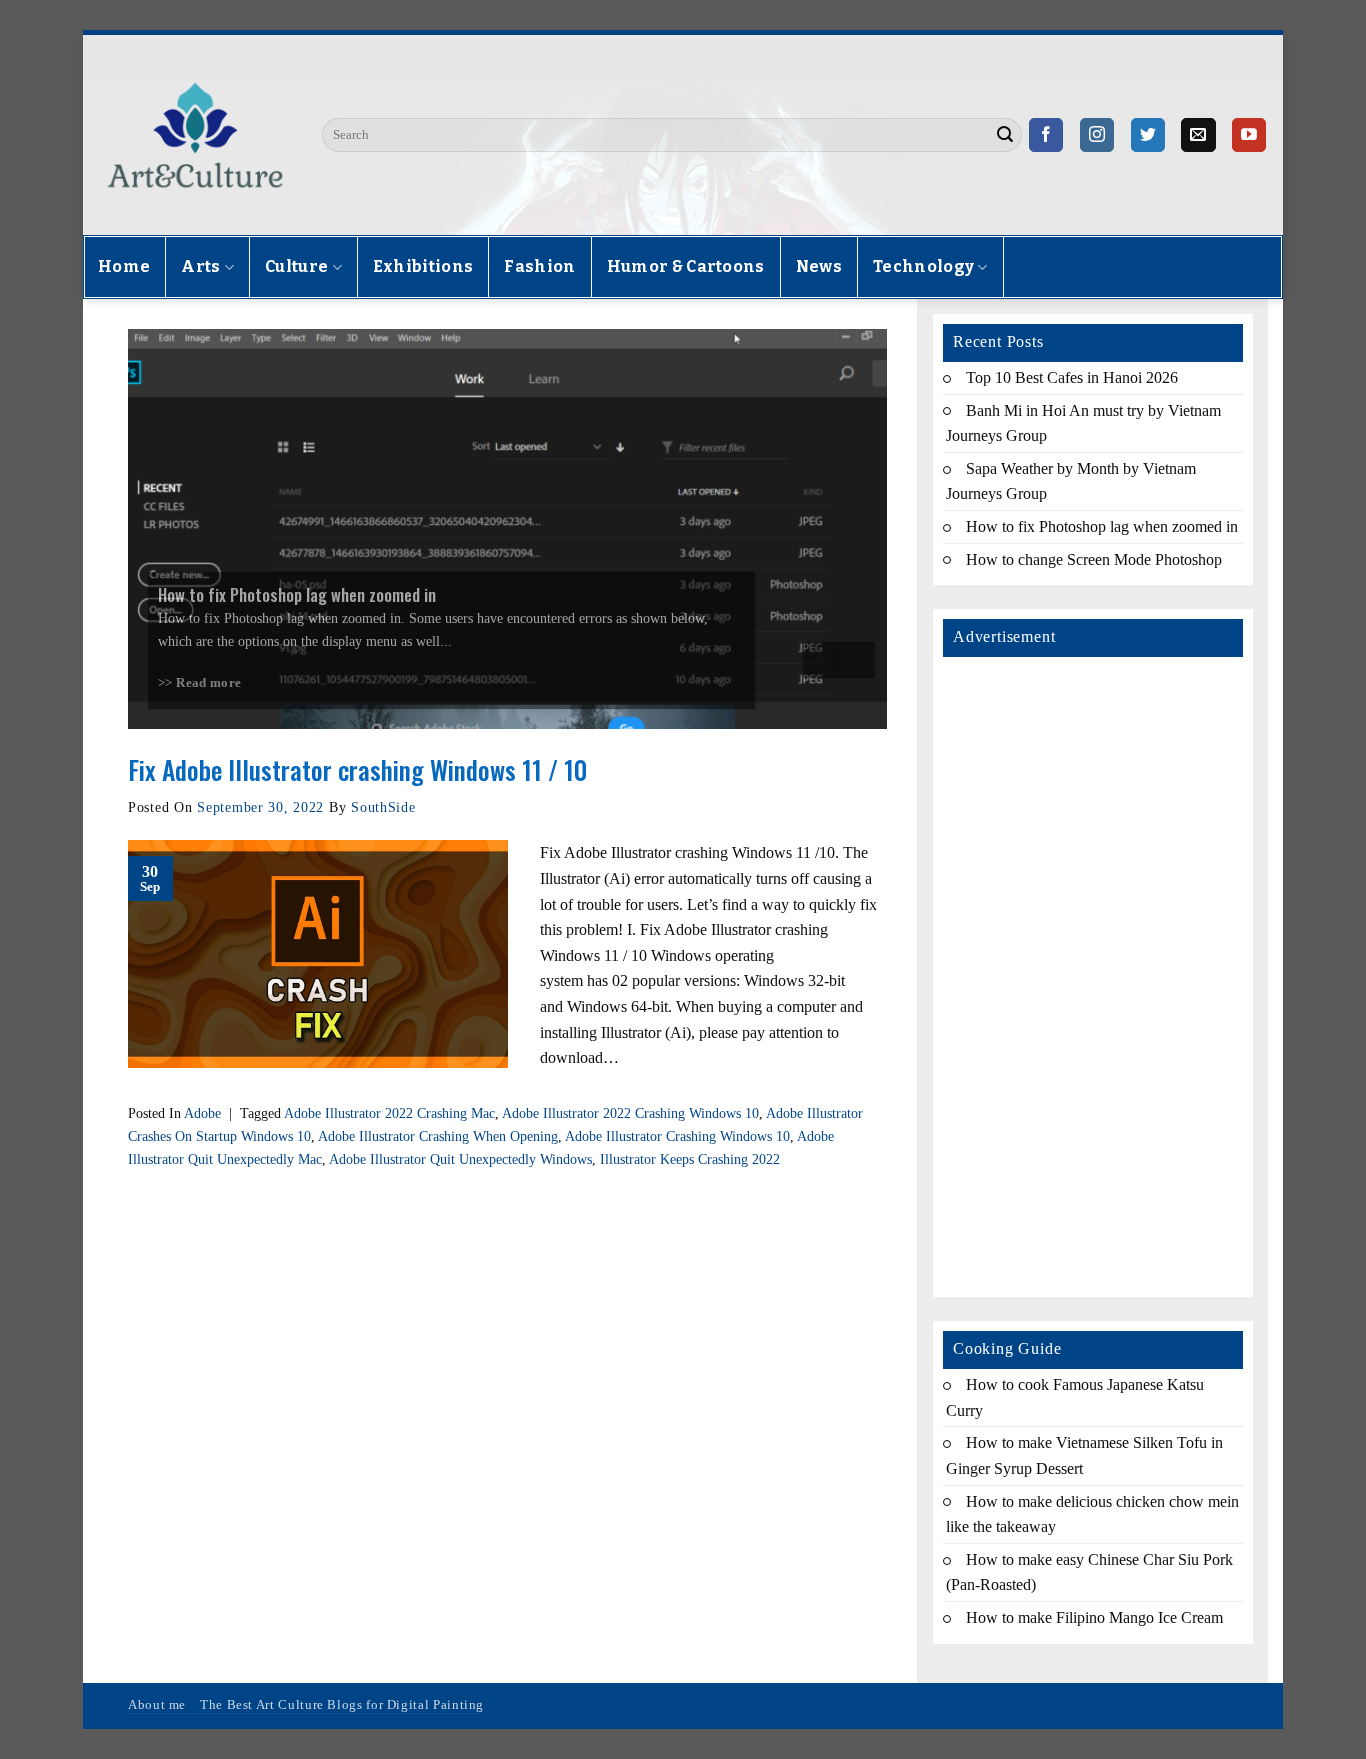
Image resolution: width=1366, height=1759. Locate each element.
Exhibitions (423, 266)
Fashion (539, 266)
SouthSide (383, 807)
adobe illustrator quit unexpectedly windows (460, 1159)
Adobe (202, 1113)
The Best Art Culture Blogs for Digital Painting (342, 1705)
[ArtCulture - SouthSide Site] (195, 135)
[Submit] (1005, 135)
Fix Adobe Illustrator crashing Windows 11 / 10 (357, 769)
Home (124, 266)
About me (157, 1705)
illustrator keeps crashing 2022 (690, 1159)
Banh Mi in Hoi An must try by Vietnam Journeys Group (1083, 423)
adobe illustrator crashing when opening (438, 1136)
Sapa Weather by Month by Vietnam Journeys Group (1071, 481)
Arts (200, 266)
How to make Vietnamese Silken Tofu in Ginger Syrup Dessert (1084, 1455)
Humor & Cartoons (686, 266)
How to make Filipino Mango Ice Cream (1094, 1617)
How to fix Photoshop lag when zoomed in (1102, 526)
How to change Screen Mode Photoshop (1094, 559)
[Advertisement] (1093, 972)
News (819, 266)
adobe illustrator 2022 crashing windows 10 (630, 1113)
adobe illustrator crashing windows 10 (677, 1136)
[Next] (857, 659)
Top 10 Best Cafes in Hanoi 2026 (1072, 377)
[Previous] (821, 659)
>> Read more (200, 683)
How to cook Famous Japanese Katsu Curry (1075, 1397)
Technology (923, 266)
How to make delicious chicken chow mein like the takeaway (1092, 1514)
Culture (296, 266)
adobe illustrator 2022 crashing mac (389, 1113)
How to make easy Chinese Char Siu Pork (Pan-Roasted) (1089, 1572)
